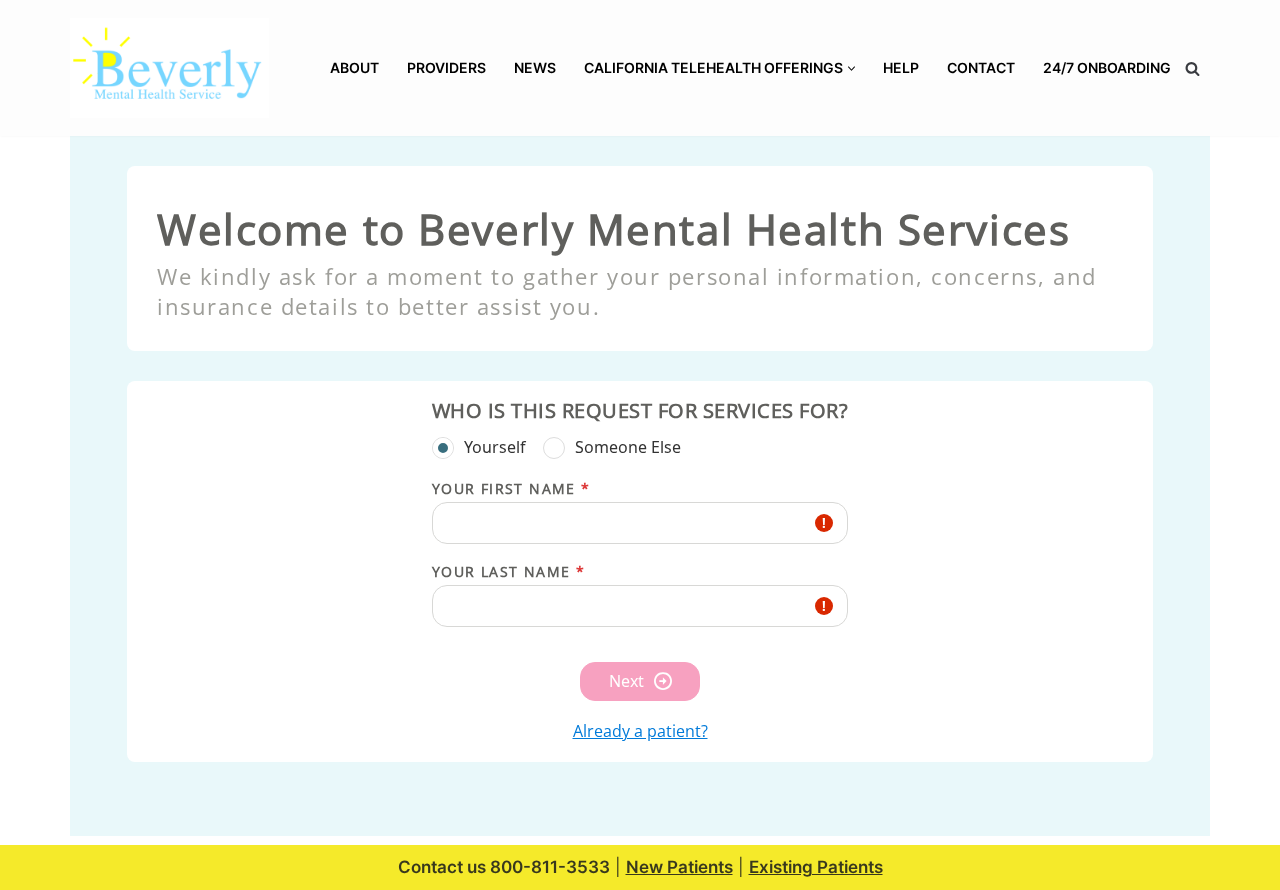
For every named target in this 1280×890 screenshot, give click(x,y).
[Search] (1192, 68)
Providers (446, 68)
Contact (981, 68)
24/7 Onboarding (1107, 68)
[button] (851, 68)
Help (901, 68)
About (354, 68)
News (535, 68)
